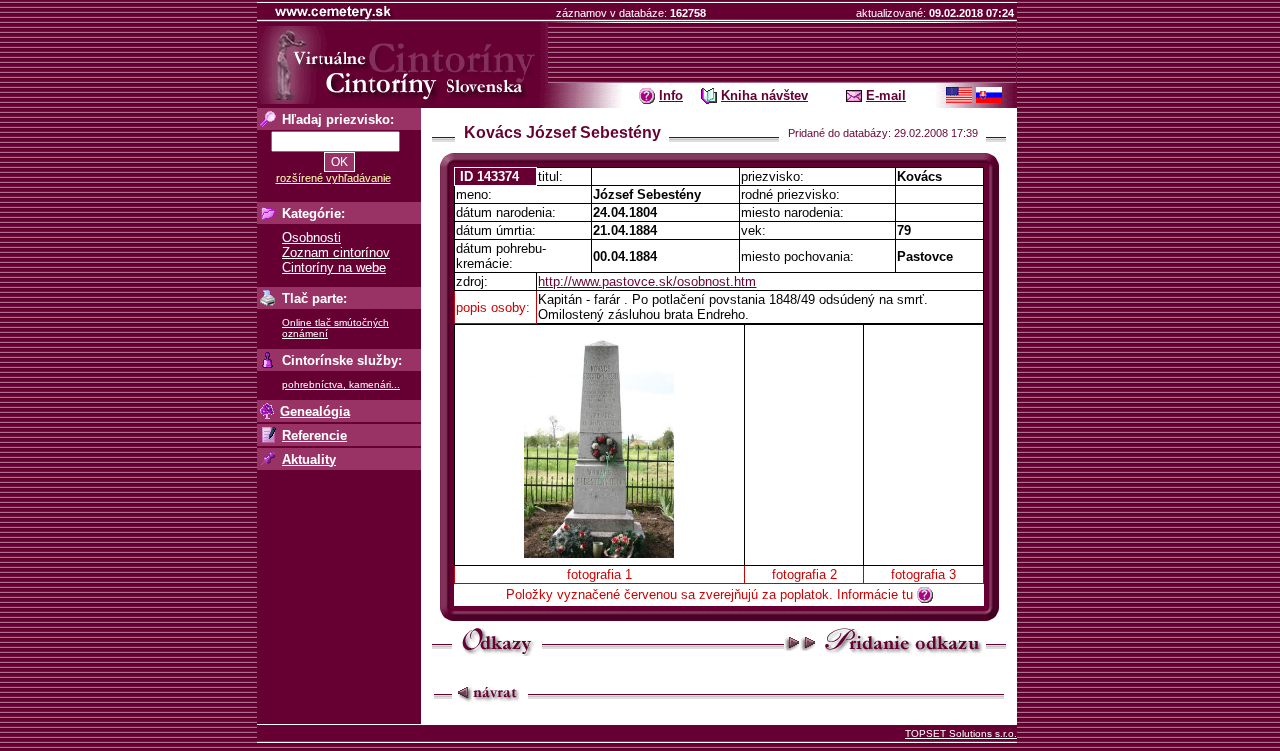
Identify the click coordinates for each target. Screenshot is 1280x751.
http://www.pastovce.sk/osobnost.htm (647, 281)
